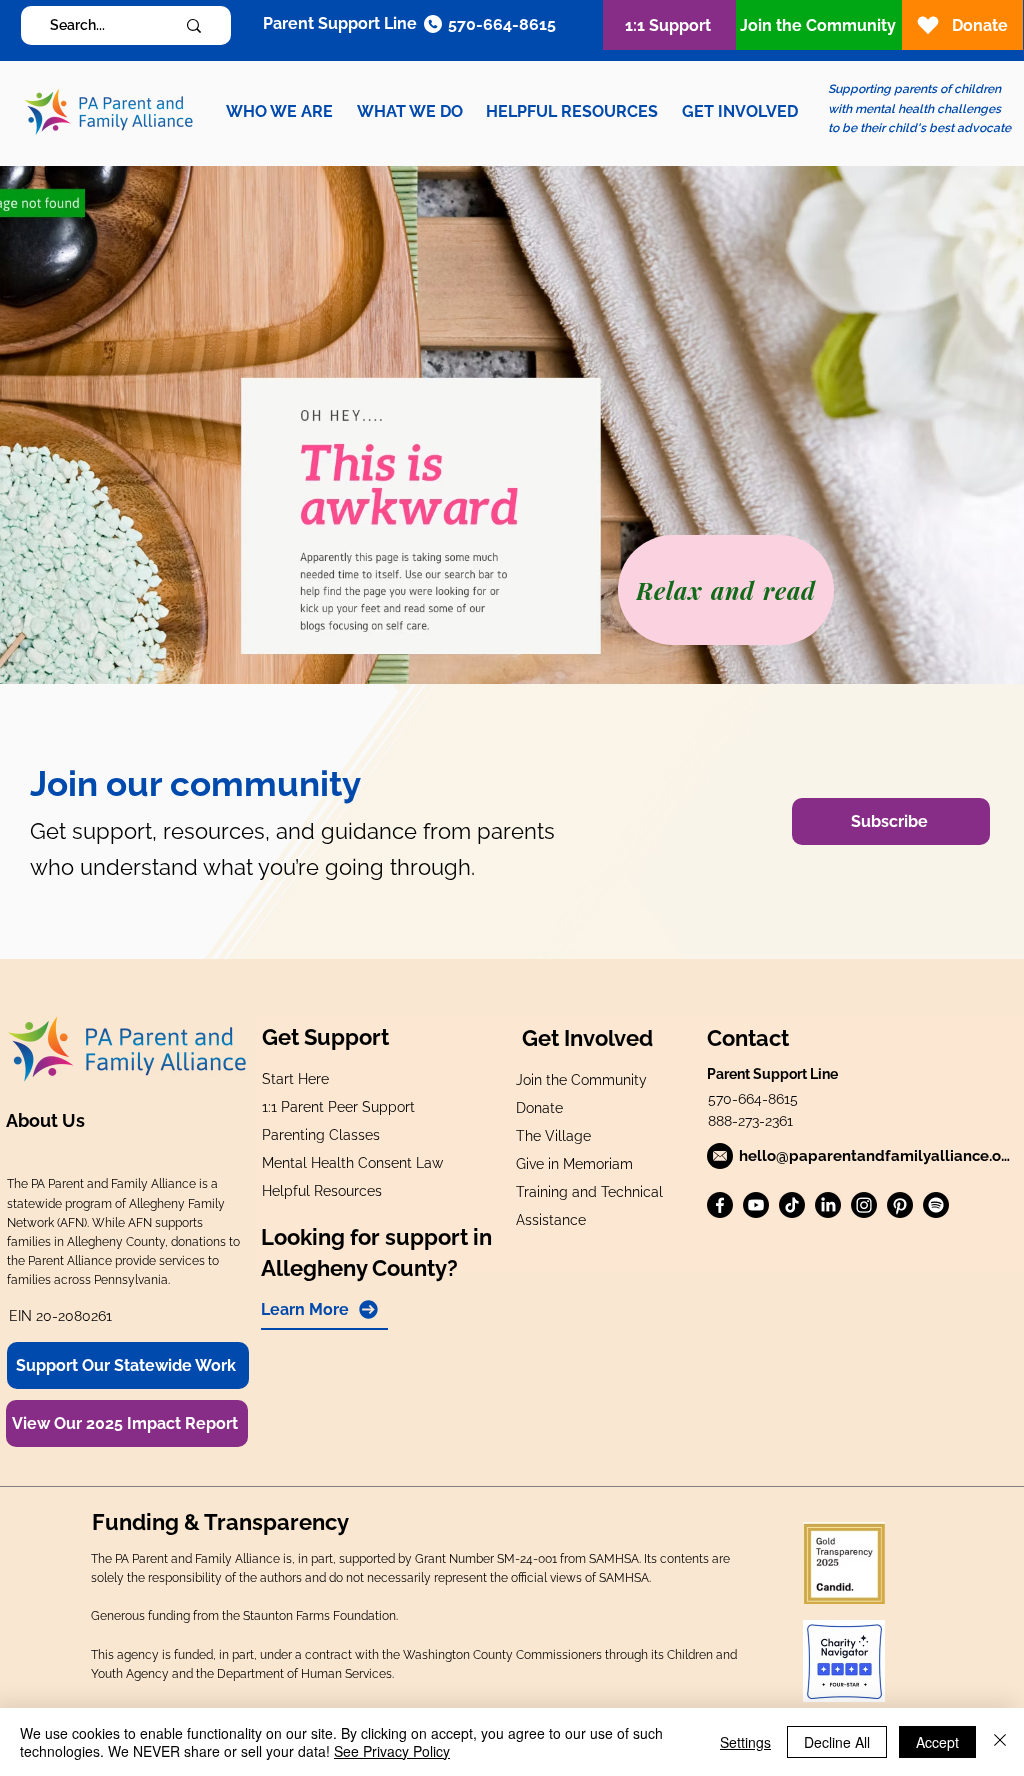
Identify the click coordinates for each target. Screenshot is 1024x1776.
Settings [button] (745, 1742)
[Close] (1000, 1742)
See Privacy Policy (392, 1751)
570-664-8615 (753, 1099)
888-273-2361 (750, 1121)
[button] (279, 111)
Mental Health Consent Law (352, 1163)
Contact (748, 1038)
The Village (553, 1136)
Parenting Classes (321, 1135)
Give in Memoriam (574, 1164)
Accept (937, 1742)
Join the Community (581, 1080)
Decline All (837, 1742)
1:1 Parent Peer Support (338, 1107)
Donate (539, 1108)
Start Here (295, 1079)
